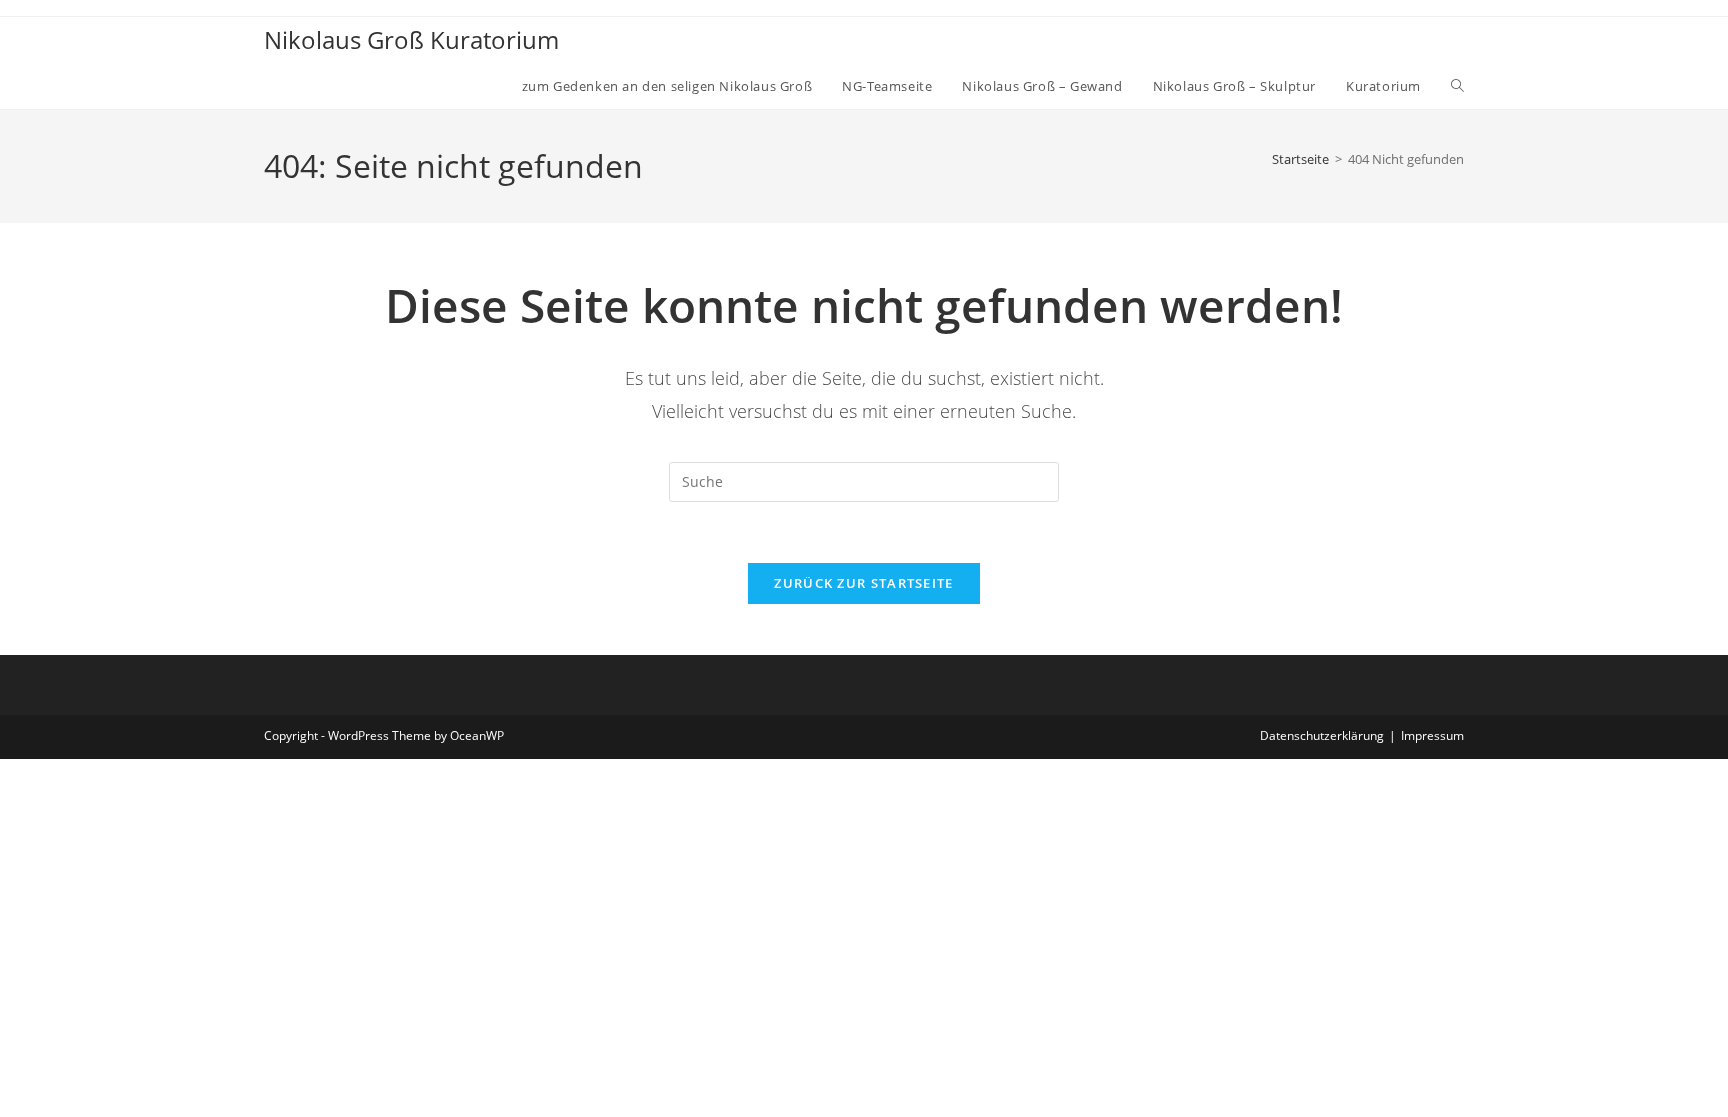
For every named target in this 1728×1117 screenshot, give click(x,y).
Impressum (1432, 735)
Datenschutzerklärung (1322, 735)
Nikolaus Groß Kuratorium (411, 39)
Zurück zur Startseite (863, 583)
